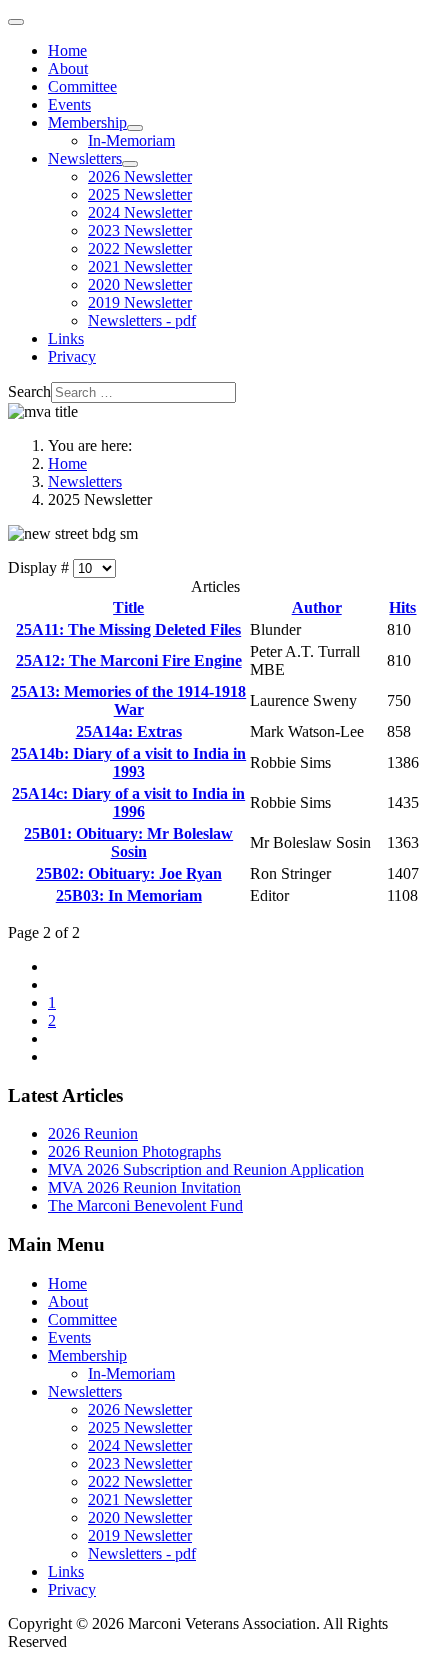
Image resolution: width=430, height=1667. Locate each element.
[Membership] (135, 128)
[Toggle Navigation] (16, 22)
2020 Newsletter (140, 284)
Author (317, 607)
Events (69, 104)
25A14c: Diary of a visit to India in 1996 (128, 802)
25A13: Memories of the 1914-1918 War (128, 700)
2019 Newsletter (140, 302)
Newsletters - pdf (142, 320)
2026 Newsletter (140, 176)
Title (128, 607)
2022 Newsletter (140, 248)
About (68, 68)
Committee (82, 86)
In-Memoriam (131, 140)
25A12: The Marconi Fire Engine (129, 660)
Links (66, 338)
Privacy (72, 356)
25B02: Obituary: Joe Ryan (129, 873)
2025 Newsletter (140, 194)
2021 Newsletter (140, 266)
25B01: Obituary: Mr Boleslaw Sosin (128, 842)
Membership (87, 122)
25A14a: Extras (129, 731)
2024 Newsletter (140, 212)
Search (29, 391)
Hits (402, 607)
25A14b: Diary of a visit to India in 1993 (128, 762)
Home (67, 50)
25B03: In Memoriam (129, 895)
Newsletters (85, 158)
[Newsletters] (130, 164)
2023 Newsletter (140, 230)
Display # (40, 567)
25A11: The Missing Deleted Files (128, 629)
